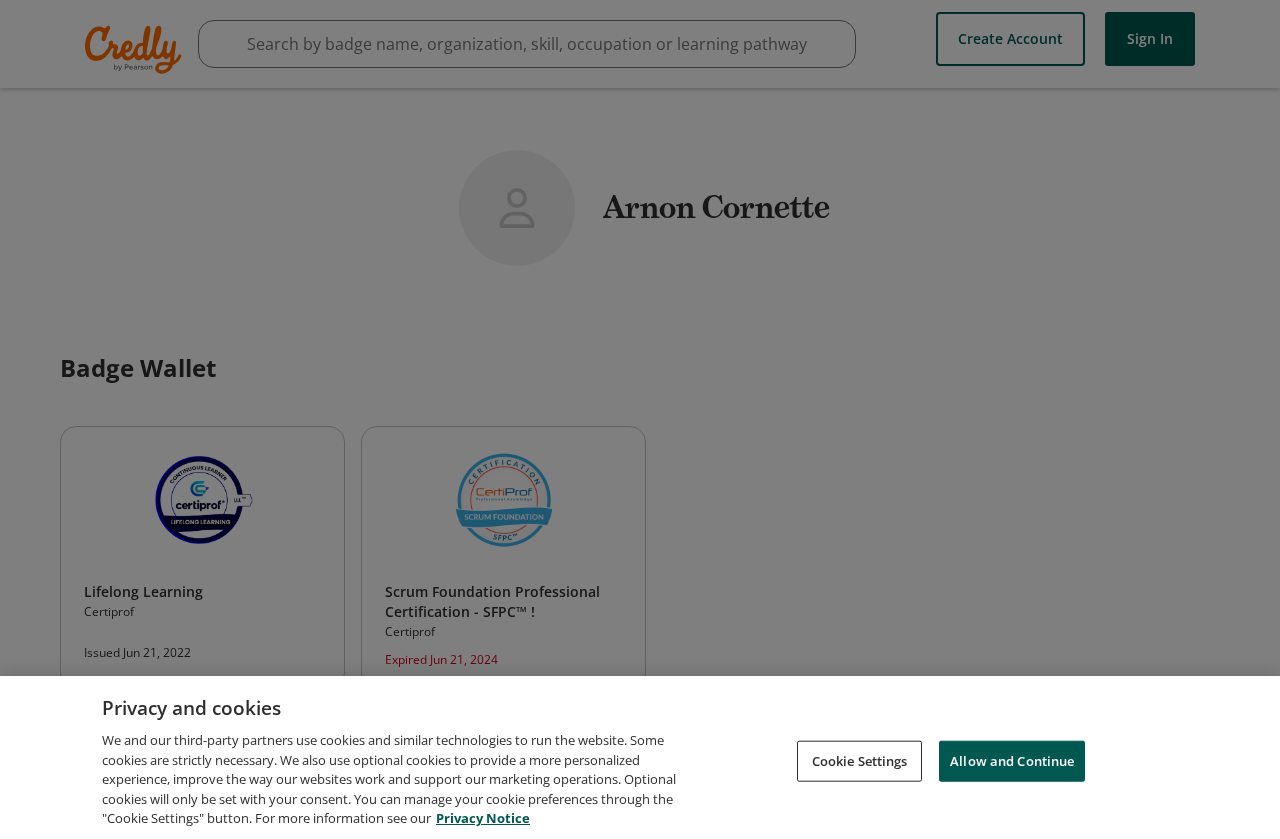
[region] (640, 757)
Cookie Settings (860, 760)
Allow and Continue (1012, 760)
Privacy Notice (483, 818)
